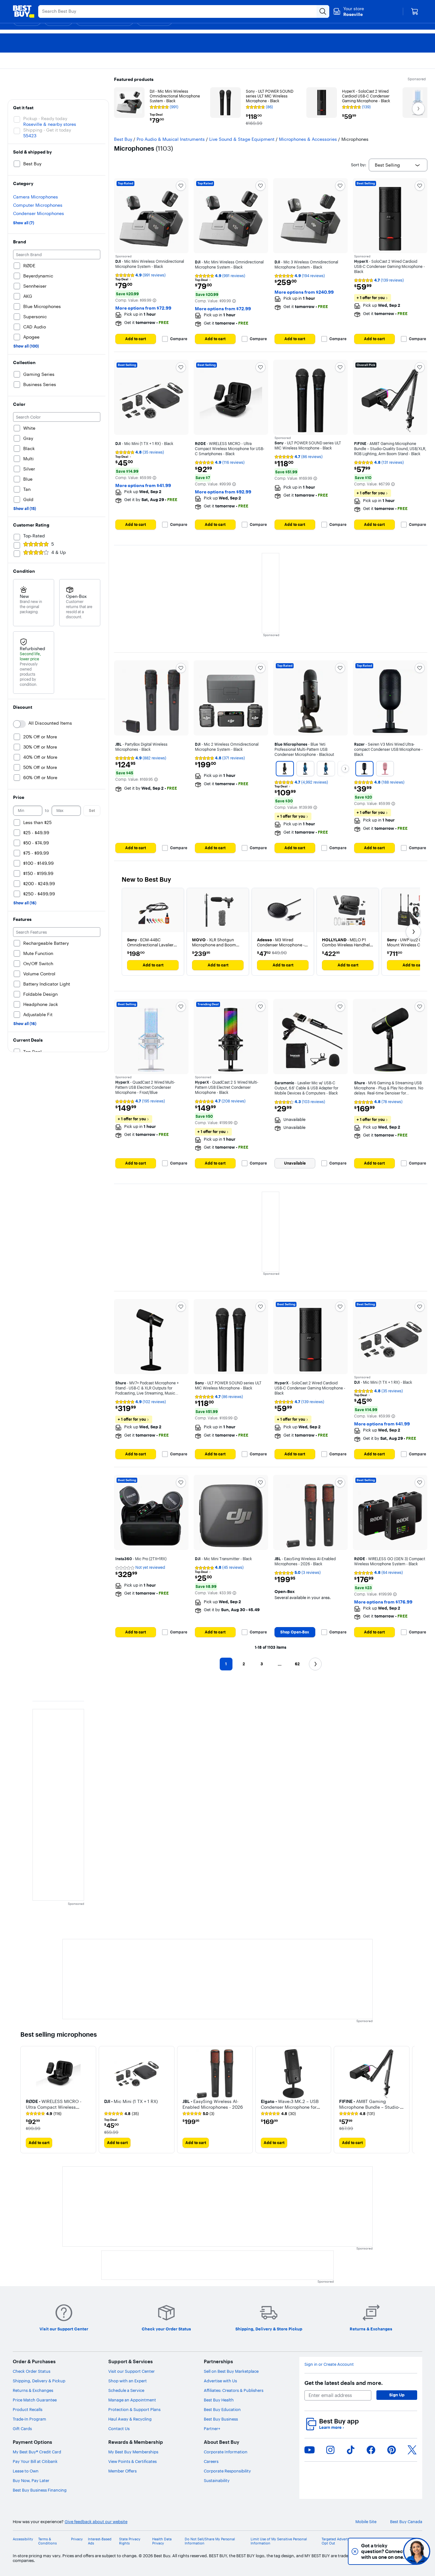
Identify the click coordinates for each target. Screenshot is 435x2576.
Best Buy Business (221, 2419)
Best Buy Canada (406, 2522)
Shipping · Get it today (47, 130)
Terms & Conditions (47, 2541)
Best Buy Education (222, 2409)
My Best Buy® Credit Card (37, 2452)
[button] (154, 300)
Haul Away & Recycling (130, 2419)
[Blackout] (285, 769)
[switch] (19, 724)
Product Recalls (28, 2409)
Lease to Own (26, 2471)
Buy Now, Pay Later (31, 2480)
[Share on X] (412, 2450)
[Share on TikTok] (351, 2450)
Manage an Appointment (132, 2400)
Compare (179, 339)
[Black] (364, 769)
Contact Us (119, 2429)
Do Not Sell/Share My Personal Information (210, 2541)
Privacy (77, 2539)
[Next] (345, 769)
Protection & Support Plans (134, 2409)
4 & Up (59, 552)
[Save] (181, 186)
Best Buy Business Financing (40, 2490)
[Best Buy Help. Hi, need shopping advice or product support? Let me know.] (417, 2551)
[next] (410, 2100)
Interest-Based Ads (100, 2541)
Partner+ (212, 2429)
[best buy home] (24, 11)
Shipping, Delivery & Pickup (39, 2381)
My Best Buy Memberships (133, 2452)
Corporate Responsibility (227, 2471)
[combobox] (398, 165)
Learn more (332, 2427)
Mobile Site (366, 2522)
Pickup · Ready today (45, 118)
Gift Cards (22, 2429)
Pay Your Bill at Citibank (35, 2461)
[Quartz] (385, 769)
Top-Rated (34, 536)
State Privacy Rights (130, 2541)
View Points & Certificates (132, 2461)
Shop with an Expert (128, 2381)
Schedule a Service (126, 2390)
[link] (44, 2114)
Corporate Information (226, 2452)
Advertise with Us (220, 2381)
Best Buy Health (219, 2400)
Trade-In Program (29, 2419)
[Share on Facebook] (371, 2450)
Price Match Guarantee (35, 2400)
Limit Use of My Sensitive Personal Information (279, 2541)
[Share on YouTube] (310, 2450)
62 (297, 1664)
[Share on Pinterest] (392, 2450)
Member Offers (122, 2471)
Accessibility (23, 2539)
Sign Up (397, 2395)
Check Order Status (32, 2371)
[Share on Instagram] (330, 2450)
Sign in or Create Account (329, 2364)
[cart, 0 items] (415, 11)
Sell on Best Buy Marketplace (231, 2371)
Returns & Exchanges (33, 2390)
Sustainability (217, 2480)
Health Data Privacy (162, 2541)
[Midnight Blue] (305, 769)
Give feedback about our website (96, 2522)
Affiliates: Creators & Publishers (234, 2390)
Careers (211, 2461)
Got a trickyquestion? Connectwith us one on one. (374, 2551)
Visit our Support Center (132, 2371)
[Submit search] (323, 11)
